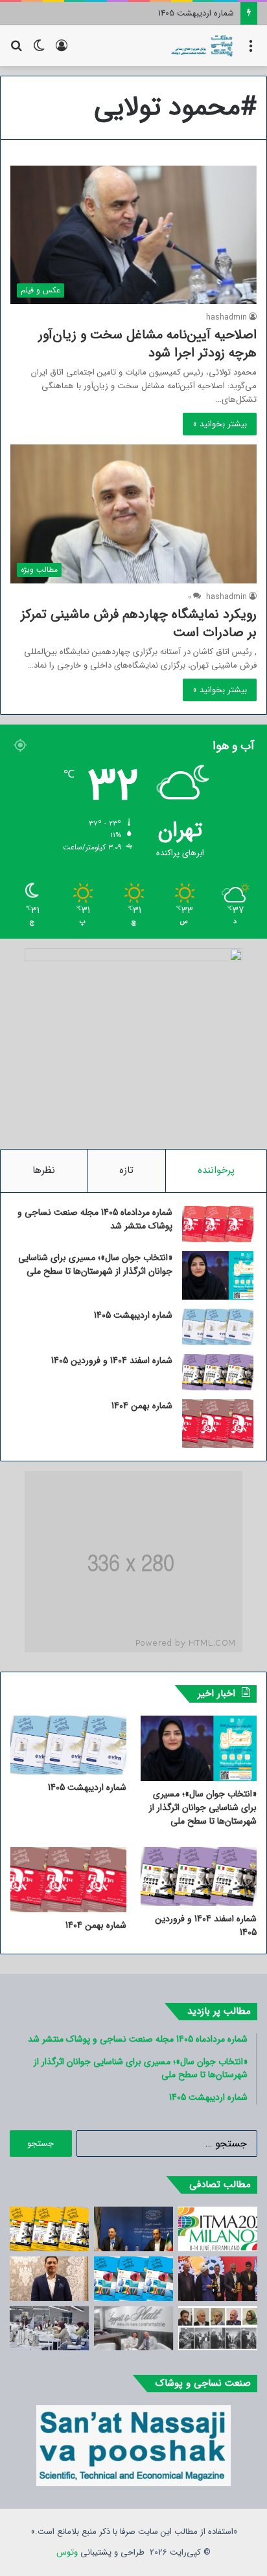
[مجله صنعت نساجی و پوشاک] (202, 46)
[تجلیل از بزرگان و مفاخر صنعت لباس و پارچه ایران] (218, 2329)
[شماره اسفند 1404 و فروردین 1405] (218, 1372)
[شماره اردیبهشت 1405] (218, 1327)
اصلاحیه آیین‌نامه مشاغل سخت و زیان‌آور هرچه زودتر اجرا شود (147, 344)
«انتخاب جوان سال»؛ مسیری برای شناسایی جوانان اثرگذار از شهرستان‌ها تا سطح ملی (95, 1264)
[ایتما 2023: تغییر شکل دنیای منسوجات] (218, 2229)
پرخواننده (216, 1170)
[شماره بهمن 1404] (218, 1424)
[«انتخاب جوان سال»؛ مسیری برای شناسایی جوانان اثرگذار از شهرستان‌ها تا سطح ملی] (218, 1275)
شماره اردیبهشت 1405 (133, 1315)
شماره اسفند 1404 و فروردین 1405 (181, 13)
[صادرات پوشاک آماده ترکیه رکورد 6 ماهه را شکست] (49, 2329)
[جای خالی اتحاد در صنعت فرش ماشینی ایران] (49, 2279)
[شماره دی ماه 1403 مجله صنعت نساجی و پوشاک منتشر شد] (133, 2279)
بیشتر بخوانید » (220, 424)
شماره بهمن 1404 (142, 1406)
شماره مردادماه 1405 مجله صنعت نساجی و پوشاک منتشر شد (95, 1219)
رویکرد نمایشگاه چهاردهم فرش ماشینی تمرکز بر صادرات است (139, 623)
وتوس (67, 2552)
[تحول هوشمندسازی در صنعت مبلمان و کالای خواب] (133, 2329)
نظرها (44, 1170)
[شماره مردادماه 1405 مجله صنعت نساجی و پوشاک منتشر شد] (218, 1224)
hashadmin (226, 317)
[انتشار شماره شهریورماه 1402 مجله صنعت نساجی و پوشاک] (49, 2229)
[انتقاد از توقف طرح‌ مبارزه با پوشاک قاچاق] (133, 2229)
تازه (126, 1170)
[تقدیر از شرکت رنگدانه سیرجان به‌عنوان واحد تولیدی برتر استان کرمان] (218, 2279)
